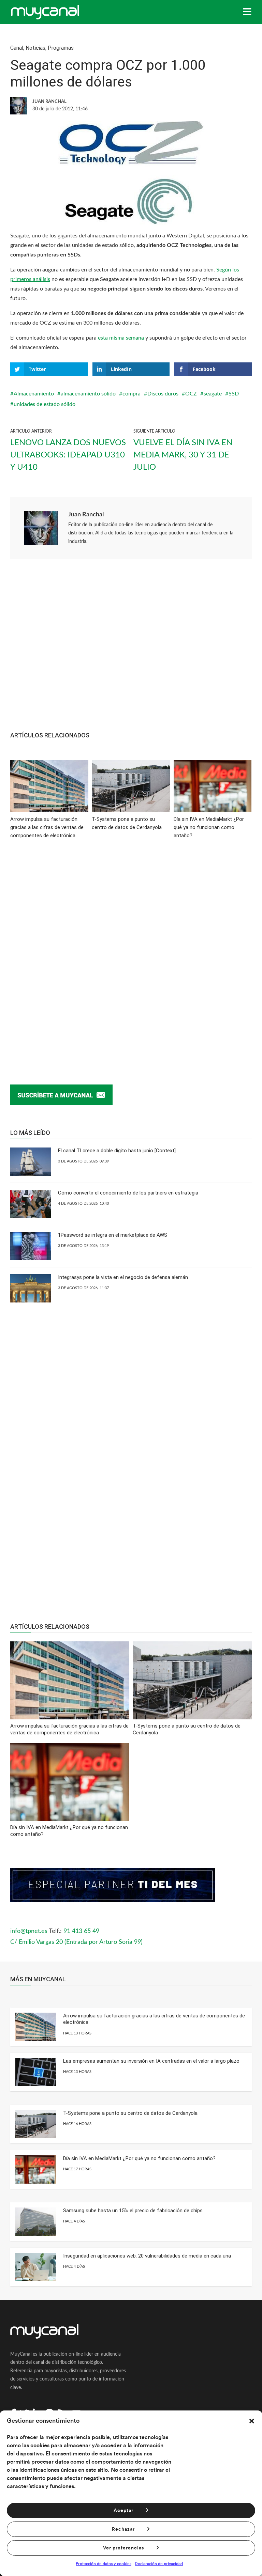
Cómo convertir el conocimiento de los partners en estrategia (128, 1193)
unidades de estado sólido (45, 404)
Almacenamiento (34, 394)
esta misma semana (121, 338)
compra (132, 394)
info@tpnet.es (29, 1931)
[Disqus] (131, 951)
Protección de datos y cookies (104, 2564)
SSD (234, 394)
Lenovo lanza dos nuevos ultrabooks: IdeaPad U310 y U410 (68, 455)
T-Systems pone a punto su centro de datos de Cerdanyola (130, 2113)
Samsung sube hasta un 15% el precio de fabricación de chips (133, 2211)
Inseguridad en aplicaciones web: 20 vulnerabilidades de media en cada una (147, 2256)
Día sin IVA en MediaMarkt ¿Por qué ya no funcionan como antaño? (139, 2158)
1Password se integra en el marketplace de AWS (113, 1235)
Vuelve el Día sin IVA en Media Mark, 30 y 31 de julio (183, 455)
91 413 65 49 (81, 1931)
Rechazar (123, 2529)
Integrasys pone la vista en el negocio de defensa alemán (123, 1277)
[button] (252, 2421)
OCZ (191, 394)
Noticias (35, 48)
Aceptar (123, 2511)
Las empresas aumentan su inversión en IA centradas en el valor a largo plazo (151, 2061)
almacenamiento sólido (88, 394)
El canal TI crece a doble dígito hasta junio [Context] (117, 1151)
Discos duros (163, 394)
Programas (61, 48)
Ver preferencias (123, 2548)
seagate (213, 394)
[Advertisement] (131, 649)
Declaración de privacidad (159, 2564)
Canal (17, 48)
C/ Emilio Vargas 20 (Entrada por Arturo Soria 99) (76, 1942)
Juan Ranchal (86, 515)
